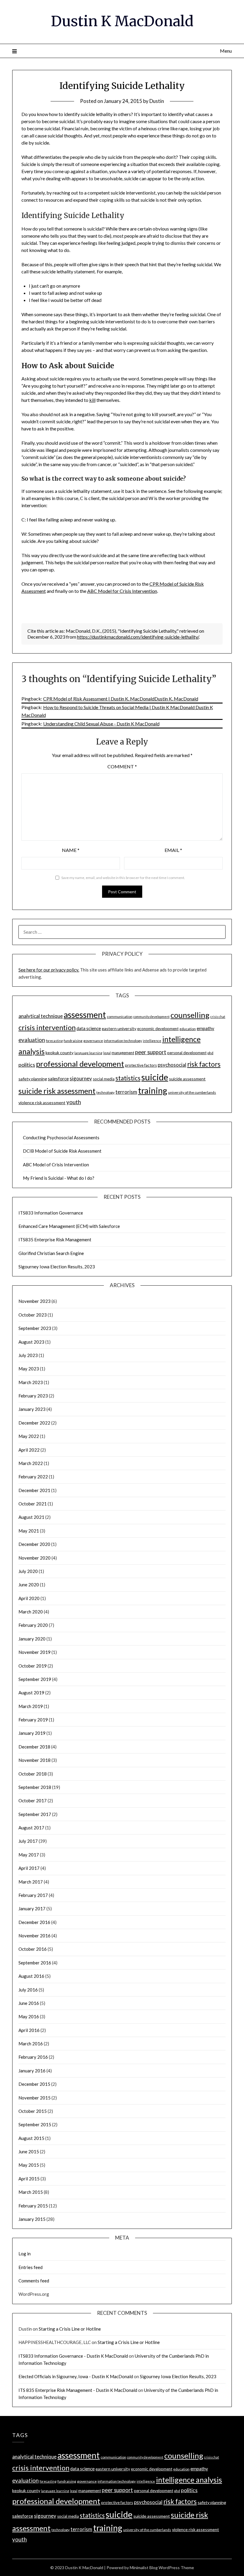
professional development (80, 1064)
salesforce (58, 1079)
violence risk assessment (42, 1103)
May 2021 (29, 1531)
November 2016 (35, 1936)
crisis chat (218, 1017)
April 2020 (29, 1598)
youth (74, 1102)
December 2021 (34, 1490)
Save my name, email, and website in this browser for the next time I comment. (123, 878)
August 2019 (31, 1693)
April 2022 (29, 1450)
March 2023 (31, 1382)
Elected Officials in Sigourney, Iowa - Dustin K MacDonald (76, 2376)
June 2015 (29, 2152)
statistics (128, 1078)
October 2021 (33, 1504)
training (153, 1090)
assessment (85, 1015)
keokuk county (60, 1053)
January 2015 (32, 2219)
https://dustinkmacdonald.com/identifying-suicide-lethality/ (138, 637)
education (188, 1029)
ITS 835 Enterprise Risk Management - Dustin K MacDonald (78, 2390)
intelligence (152, 1041)
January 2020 (32, 1639)
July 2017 (28, 1841)
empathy (205, 1028)
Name (71, 850)
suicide (155, 1077)
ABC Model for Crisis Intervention (122, 591)
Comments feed (34, 2281)
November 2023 (35, 1301)
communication (120, 1017)
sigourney (81, 1078)
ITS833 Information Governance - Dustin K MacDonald (73, 2356)
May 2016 (29, 2016)
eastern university (119, 1028)
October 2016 (33, 1949)
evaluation (32, 1040)
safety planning (33, 1079)
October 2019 (33, 1666)
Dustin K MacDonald (122, 21)
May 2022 (29, 1436)
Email (173, 850)
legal (107, 1053)
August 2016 (31, 1976)
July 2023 (28, 1355)
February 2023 (33, 1396)
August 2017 (31, 1828)
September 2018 (35, 1787)
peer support (151, 1052)
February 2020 (33, 1625)
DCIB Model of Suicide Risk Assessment (62, 1151)
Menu (226, 51)
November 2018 (35, 1760)
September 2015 (35, 2124)
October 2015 (33, 2111)
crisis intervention (47, 1027)
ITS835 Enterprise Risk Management (55, 1240)
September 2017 (35, 1814)
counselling (190, 1015)
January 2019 (32, 1733)
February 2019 (33, 1720)
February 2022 (33, 1477)
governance (93, 1041)
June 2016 (29, 2003)
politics (27, 1065)
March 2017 (31, 1882)
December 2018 (34, 1747)
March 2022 (31, 1463)
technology (105, 1092)
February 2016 (33, 2057)
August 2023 (31, 1342)
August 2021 (31, 1517)
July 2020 (28, 1571)
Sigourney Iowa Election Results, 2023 (57, 1267)
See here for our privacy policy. (49, 970)
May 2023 (29, 1369)
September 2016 (35, 1963)
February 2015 (33, 2206)
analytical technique (41, 1016)
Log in (25, 2254)
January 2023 (32, 1409)
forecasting (54, 1041)
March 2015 (31, 2192)
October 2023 (33, 1315)
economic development (158, 1029)
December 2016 (34, 1922)
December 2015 (34, 2084)
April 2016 (29, 2030)
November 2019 (35, 1652)
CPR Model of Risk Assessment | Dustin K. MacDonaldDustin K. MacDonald (121, 699)
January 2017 (32, 1909)
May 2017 (29, 1855)
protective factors (141, 1065)
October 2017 (33, 1801)
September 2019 (35, 1679)
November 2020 (35, 1558)
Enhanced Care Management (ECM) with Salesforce (69, 1226)
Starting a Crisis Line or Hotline (70, 2329)
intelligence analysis (189, 2480)
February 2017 (33, 1895)
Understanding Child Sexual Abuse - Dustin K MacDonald (101, 724)
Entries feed (30, 2267)
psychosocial (172, 1065)
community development (151, 1017)
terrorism (126, 1092)
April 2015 (29, 2179)
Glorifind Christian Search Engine (51, 1253)
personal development (187, 1053)
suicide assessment (187, 1079)
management (123, 1053)
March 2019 (31, 1706)
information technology (123, 1041)
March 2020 (31, 1612)
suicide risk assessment (57, 1091)
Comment (122, 766)
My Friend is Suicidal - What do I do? (59, 1178)
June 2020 (29, 1585)
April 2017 (29, 1868)
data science (89, 1028)
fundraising (73, 1041)
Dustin (157, 101)
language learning (88, 1053)
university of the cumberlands (192, 1092)
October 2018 (33, 1774)
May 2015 (29, 2165)
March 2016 (31, 2044)
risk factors (204, 1064)
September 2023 (35, 1328)
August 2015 (31, 2138)
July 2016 (28, 1990)
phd (210, 1053)
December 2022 (34, 1423)
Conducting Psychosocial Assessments (61, 1137)
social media (104, 1079)
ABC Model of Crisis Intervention (56, 1165)
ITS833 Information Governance (51, 1213)
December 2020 (34, 1544)
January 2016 (32, 2071)
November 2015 (35, 2098)
